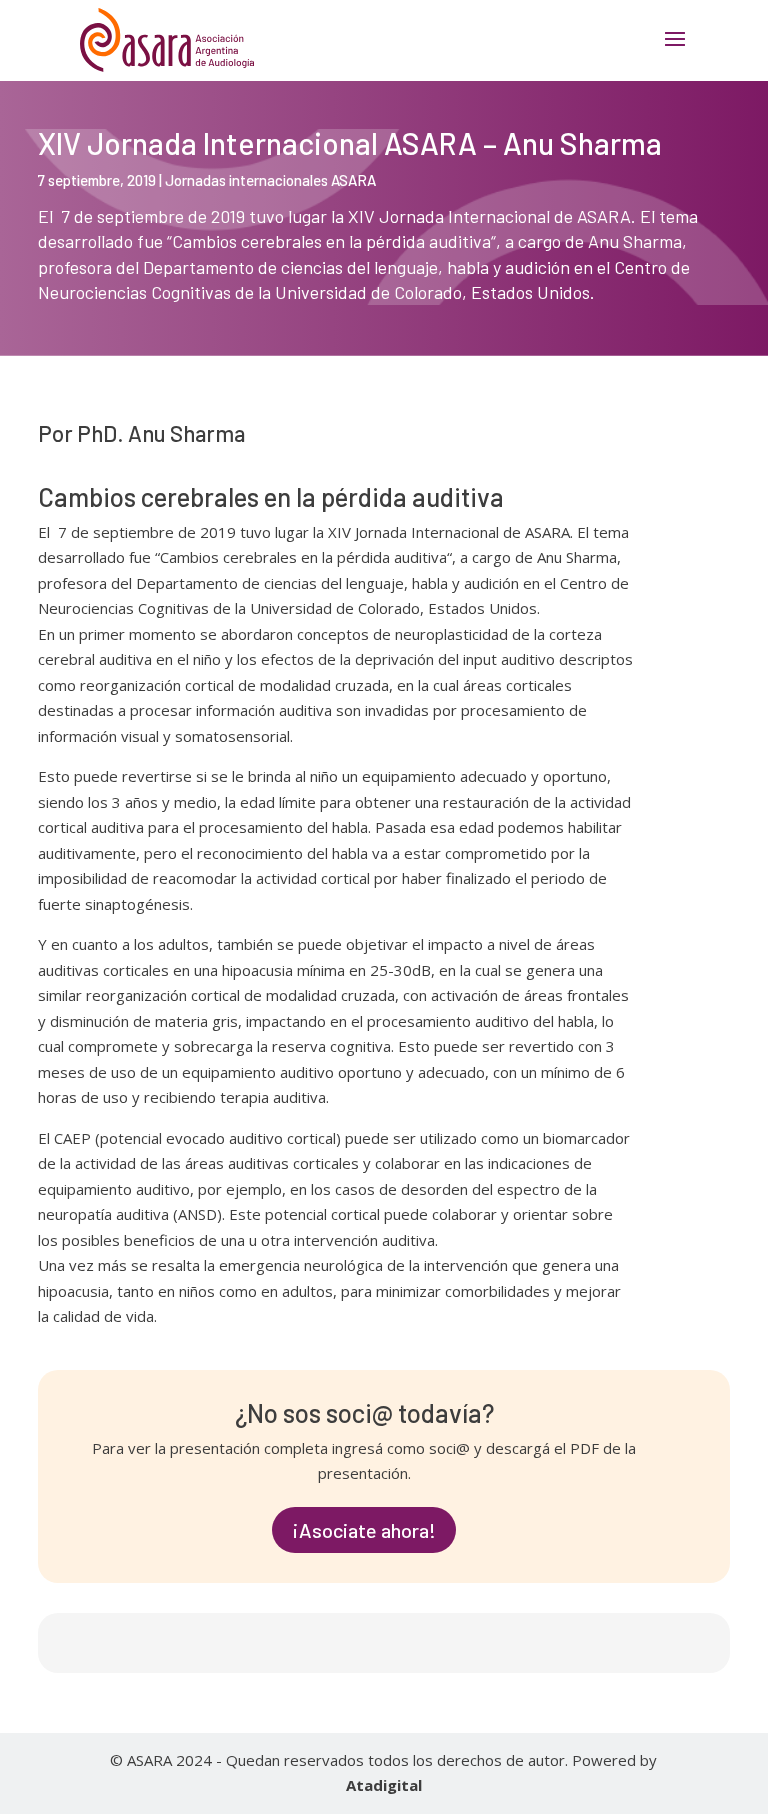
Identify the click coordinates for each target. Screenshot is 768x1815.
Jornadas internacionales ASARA (270, 180)
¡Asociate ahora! (364, 1530)
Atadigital (384, 1785)
